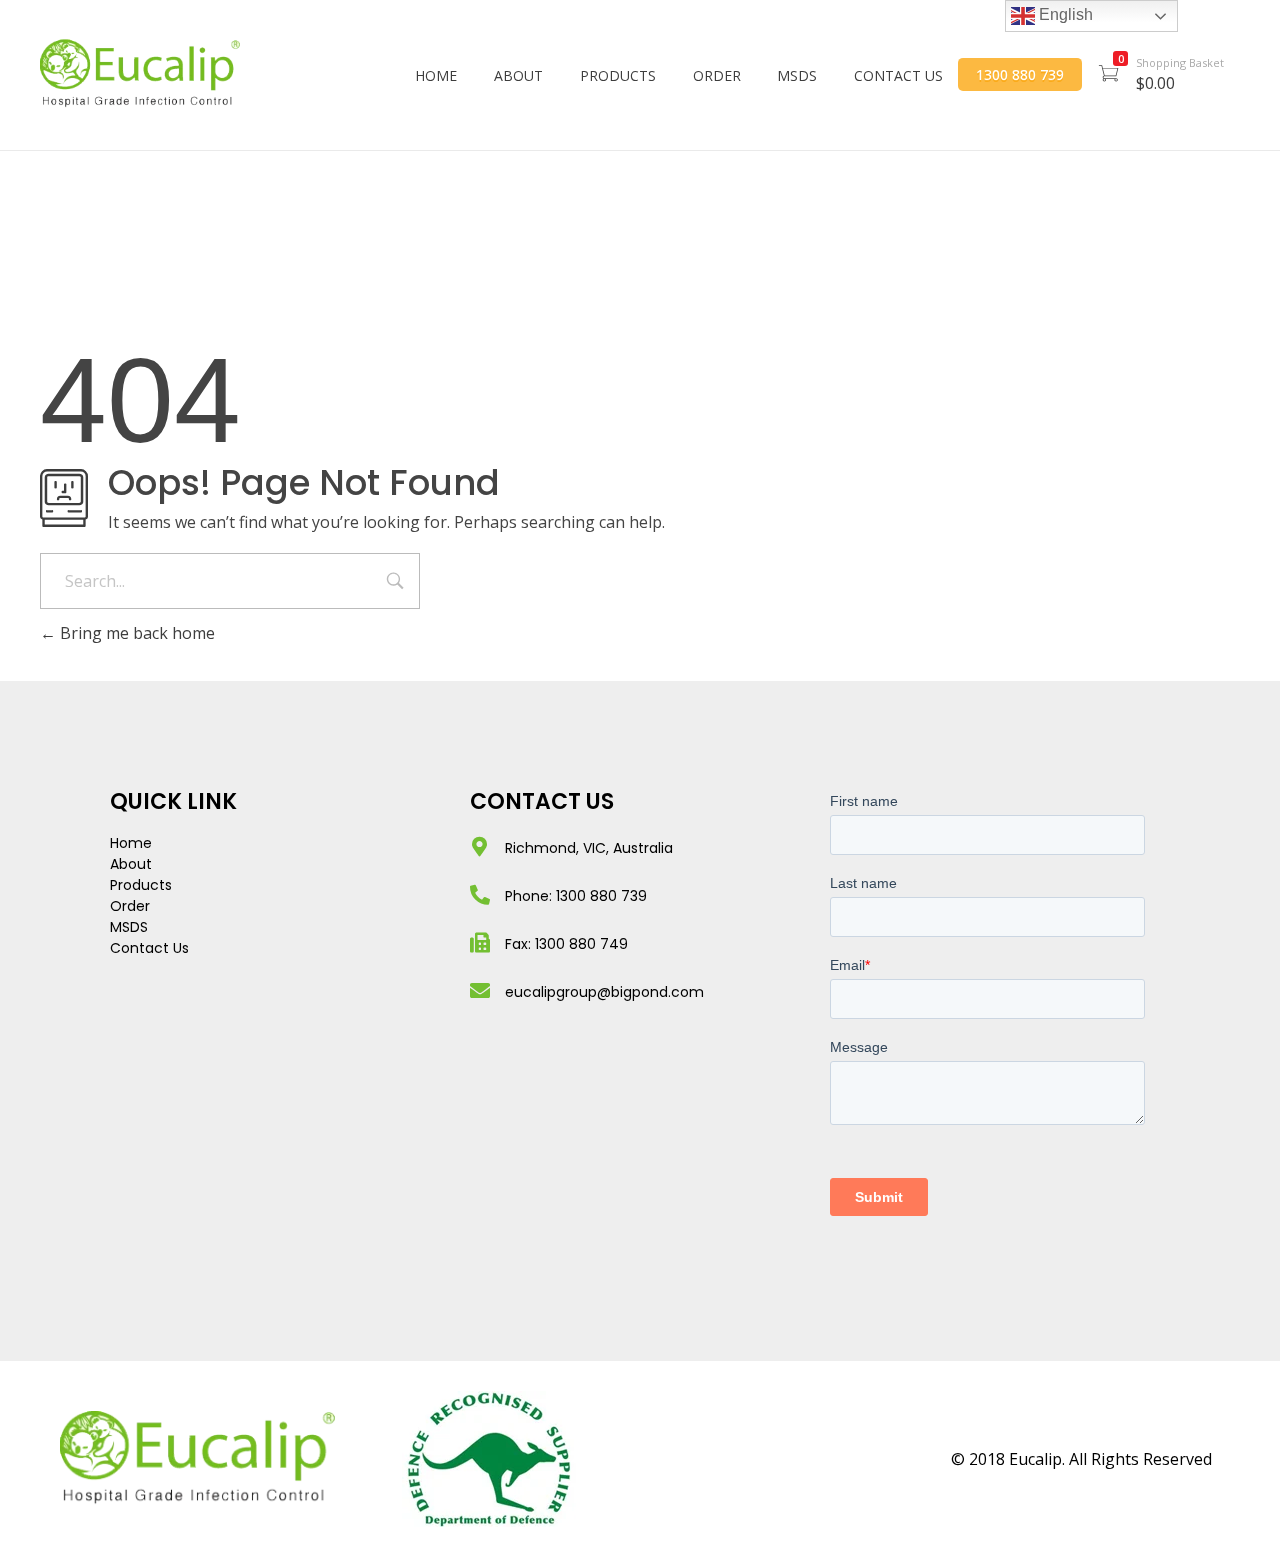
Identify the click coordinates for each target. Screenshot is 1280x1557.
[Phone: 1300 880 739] (480, 895)
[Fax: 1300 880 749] (480, 943)
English (1064, 14)
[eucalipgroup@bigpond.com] (480, 991)
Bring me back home (135, 633)
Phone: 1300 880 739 (576, 896)
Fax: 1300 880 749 (566, 944)
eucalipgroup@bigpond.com (604, 992)
